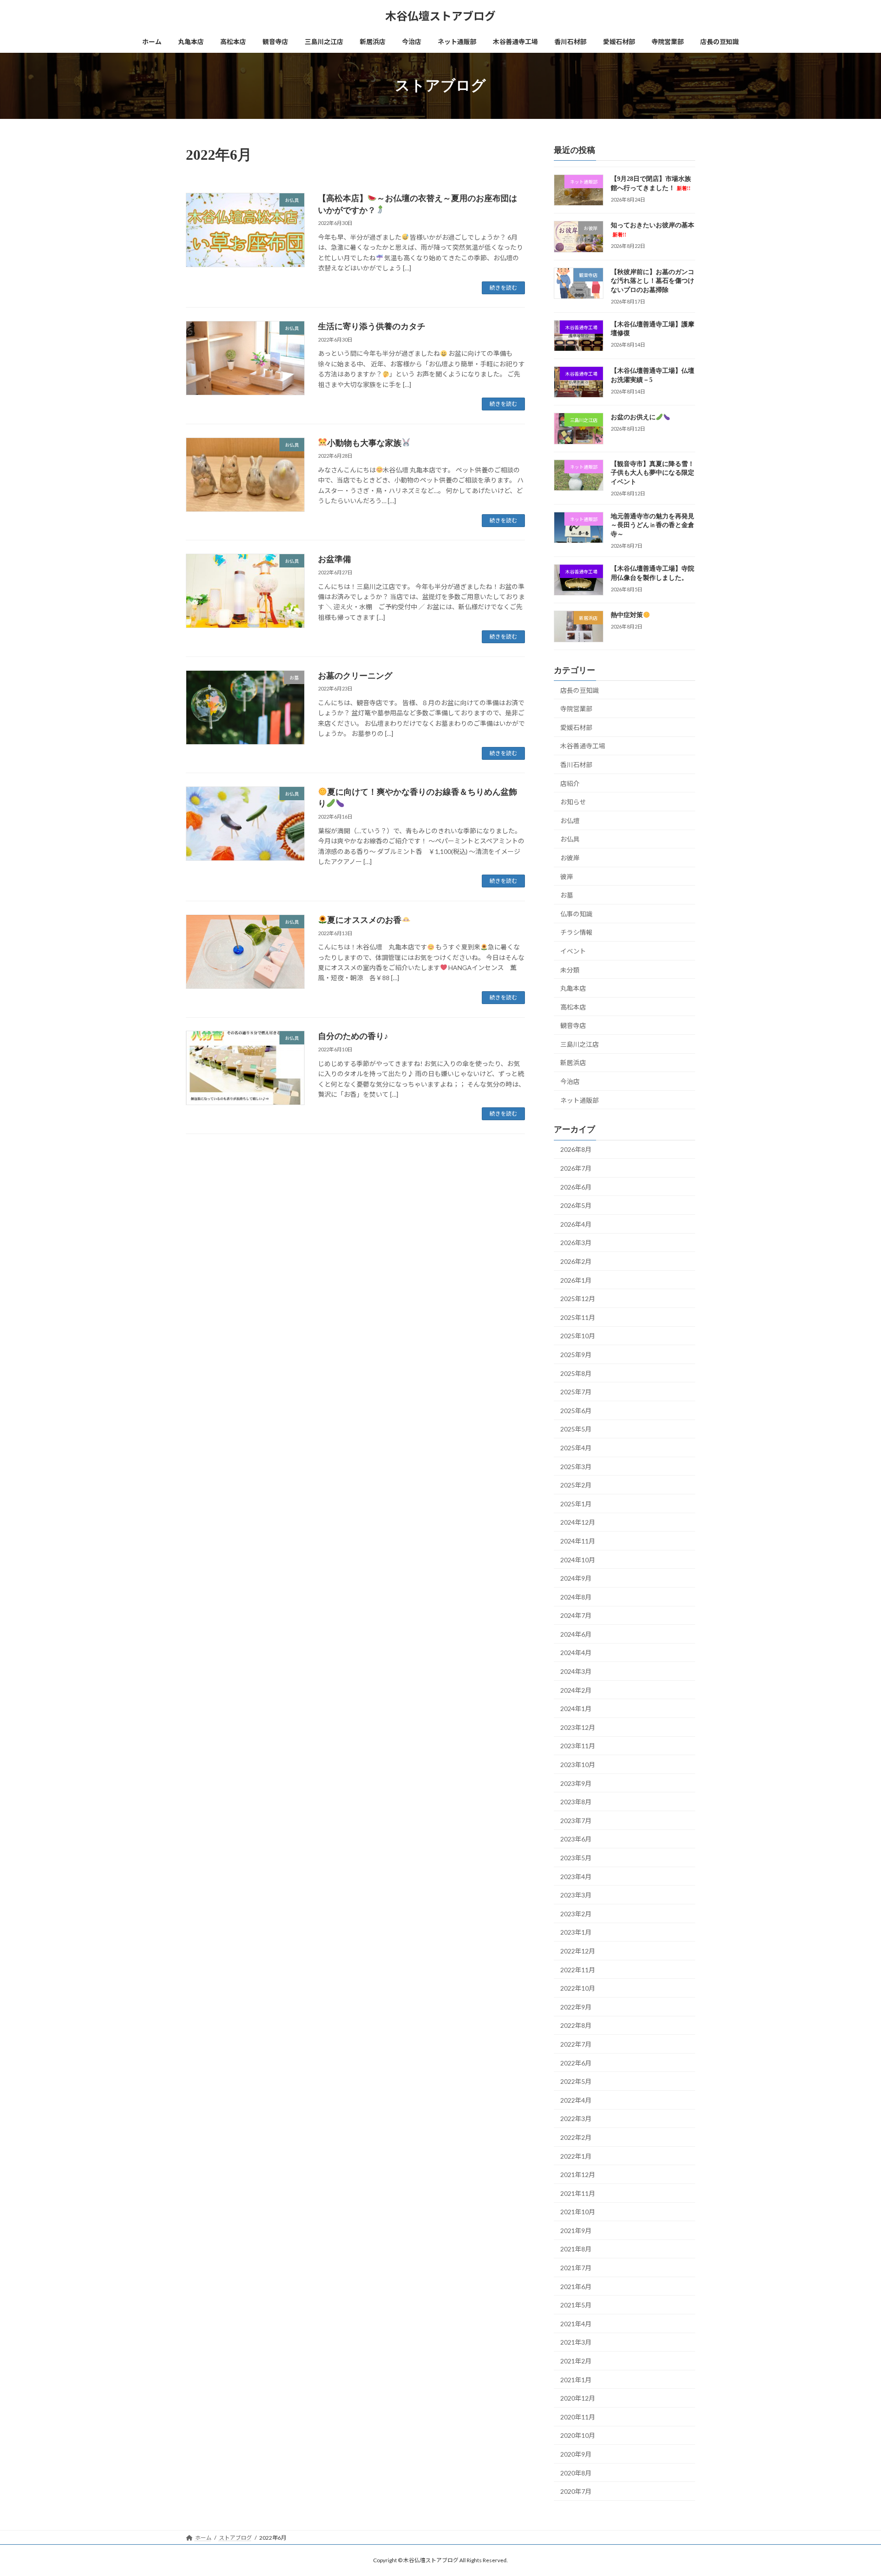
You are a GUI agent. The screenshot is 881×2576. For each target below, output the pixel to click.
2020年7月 (576, 2491)
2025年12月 (578, 1299)
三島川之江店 (580, 1044)
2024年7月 (576, 1615)
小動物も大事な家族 (364, 443)
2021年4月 (576, 2324)
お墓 (567, 895)
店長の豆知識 (580, 690)
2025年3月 (576, 1466)
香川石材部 (576, 765)
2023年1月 (576, 1932)
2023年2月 (576, 1914)
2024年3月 (576, 1671)
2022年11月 (578, 1969)
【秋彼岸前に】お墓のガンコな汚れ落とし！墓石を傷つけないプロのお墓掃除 (652, 281)
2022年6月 (576, 2062)
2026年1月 (576, 1280)
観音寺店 (573, 1025)
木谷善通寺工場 (583, 746)
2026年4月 (576, 1224)
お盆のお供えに (633, 417)
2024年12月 (578, 1522)
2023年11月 (578, 1746)
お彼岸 (570, 858)
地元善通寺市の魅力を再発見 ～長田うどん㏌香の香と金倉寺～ (652, 525)
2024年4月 (576, 1653)
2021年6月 (576, 2286)
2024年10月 (578, 1559)
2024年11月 (578, 1541)
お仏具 (570, 839)
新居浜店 (573, 1063)
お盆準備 (335, 559)
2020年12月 (578, 2398)
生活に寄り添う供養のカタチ (372, 326)
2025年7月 (576, 1392)
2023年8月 (576, 1802)
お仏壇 (570, 821)
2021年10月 (578, 2212)
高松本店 (573, 1007)
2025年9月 (576, 1355)
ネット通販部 (580, 1100)
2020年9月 (576, 2454)
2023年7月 (576, 1821)
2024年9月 (576, 1578)
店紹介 (570, 783)
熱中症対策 (627, 615)
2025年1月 (576, 1504)
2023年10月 (578, 1765)
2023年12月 (578, 1727)
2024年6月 (576, 1634)
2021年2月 (576, 2361)
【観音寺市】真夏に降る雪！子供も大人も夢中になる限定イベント (652, 472)
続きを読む (503, 288)
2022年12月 (578, 1951)
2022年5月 (576, 2081)
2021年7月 (576, 2268)
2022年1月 (576, 2156)
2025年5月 (576, 1429)
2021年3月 (576, 2342)
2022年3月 (576, 2119)
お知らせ (573, 802)
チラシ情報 (576, 932)
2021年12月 (578, 2175)
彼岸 (567, 876)
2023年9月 (576, 1783)
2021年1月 (576, 2379)
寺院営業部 (576, 709)
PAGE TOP (853, 2490)
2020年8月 (576, 2472)
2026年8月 (576, 1149)
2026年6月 (576, 1187)
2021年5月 (576, 2305)
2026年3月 (576, 1243)
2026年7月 (576, 1168)
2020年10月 (578, 2435)
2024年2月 (576, 1690)
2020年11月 (578, 2417)
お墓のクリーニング (355, 676)
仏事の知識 (576, 914)
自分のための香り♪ (353, 1036)
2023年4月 (576, 1876)
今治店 (570, 1081)
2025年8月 (576, 1373)
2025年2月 (576, 1485)
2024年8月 (576, 1597)
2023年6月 (576, 1839)
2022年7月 (576, 2044)
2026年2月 (576, 1261)
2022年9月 (576, 2007)
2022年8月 (576, 2025)
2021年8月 (576, 2249)
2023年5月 (576, 1858)
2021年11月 (578, 2193)
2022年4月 (576, 2100)
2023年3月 (576, 1895)
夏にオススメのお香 (364, 920)
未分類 (570, 969)
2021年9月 (576, 2231)
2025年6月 (576, 1411)
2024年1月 (576, 1709)
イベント (573, 951)
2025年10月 (578, 1336)
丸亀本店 (573, 988)
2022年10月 (578, 1988)
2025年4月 (576, 1448)
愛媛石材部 (576, 727)
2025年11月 (578, 1317)
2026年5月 (576, 1205)
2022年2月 (576, 2137)
